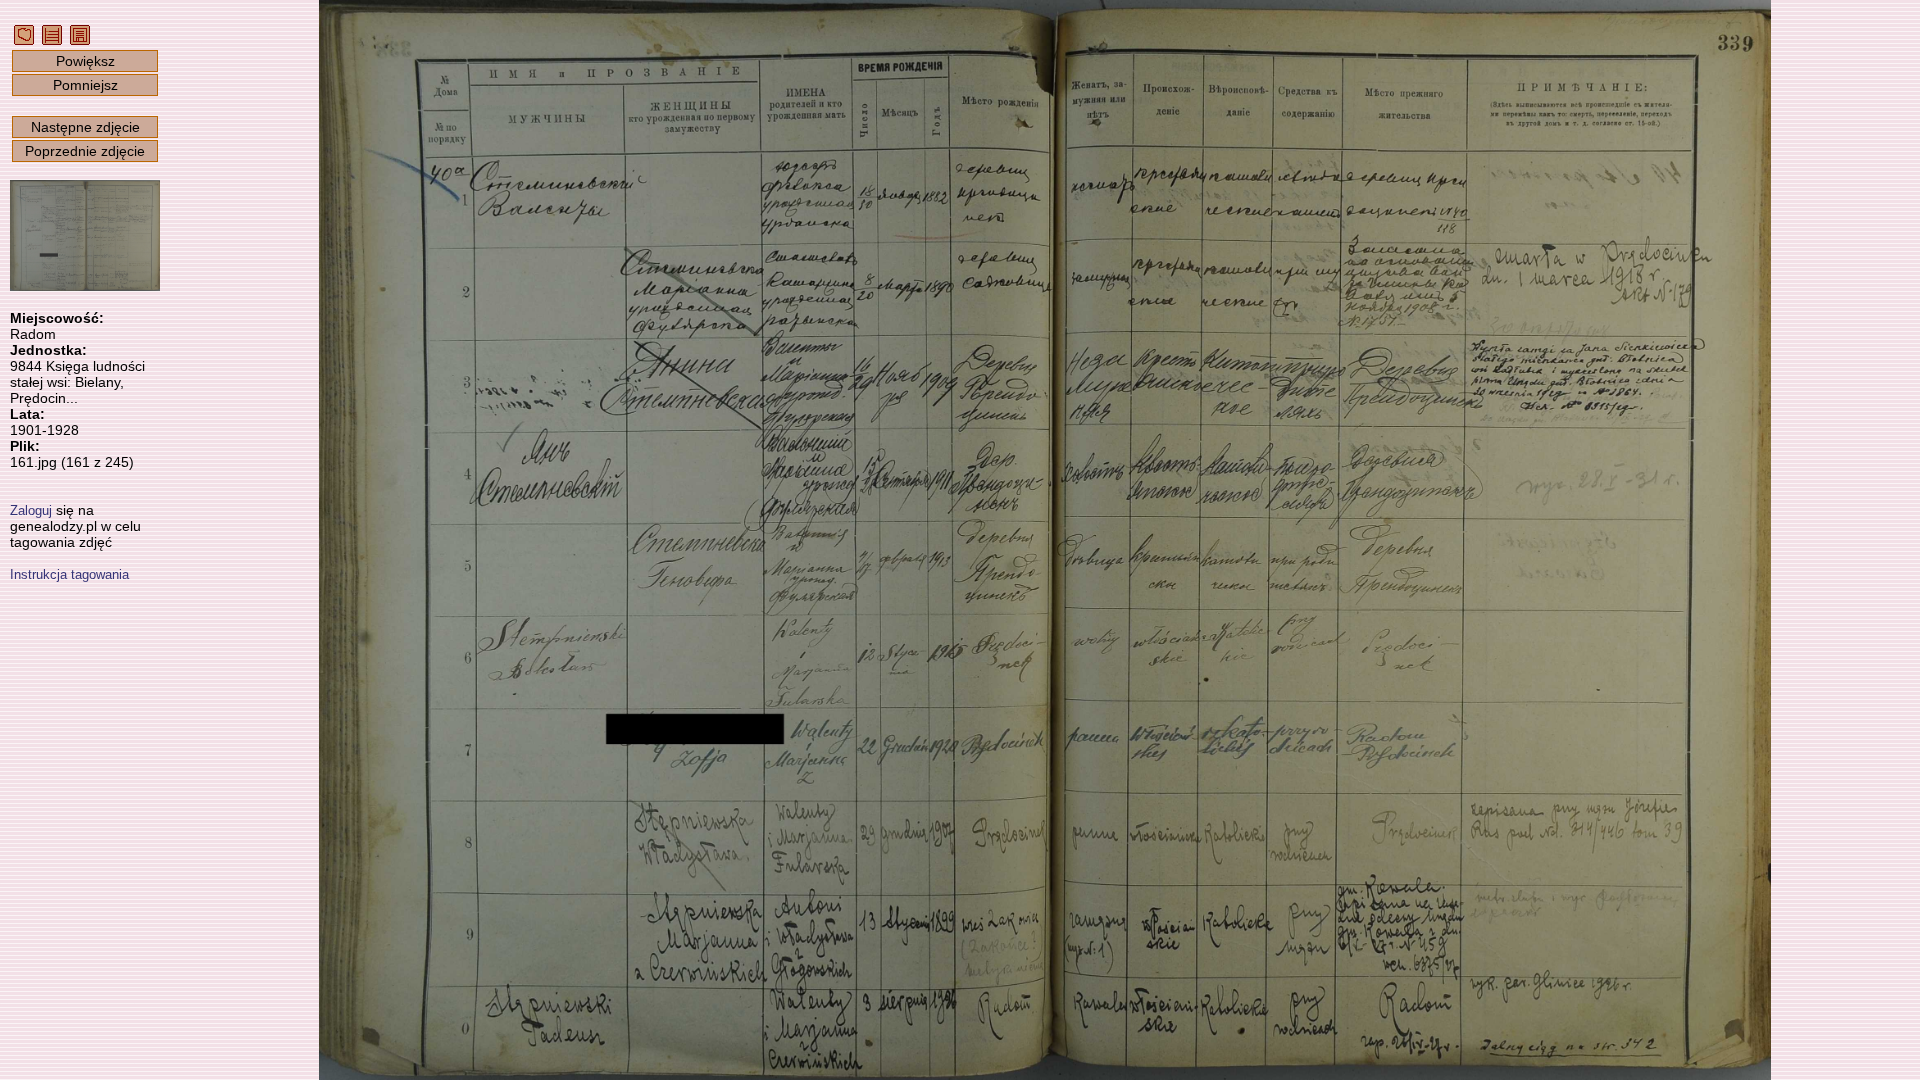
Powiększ (85, 61)
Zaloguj (31, 510)
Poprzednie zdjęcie (85, 151)
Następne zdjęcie (85, 127)
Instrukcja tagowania (69, 574)
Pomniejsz (85, 85)
